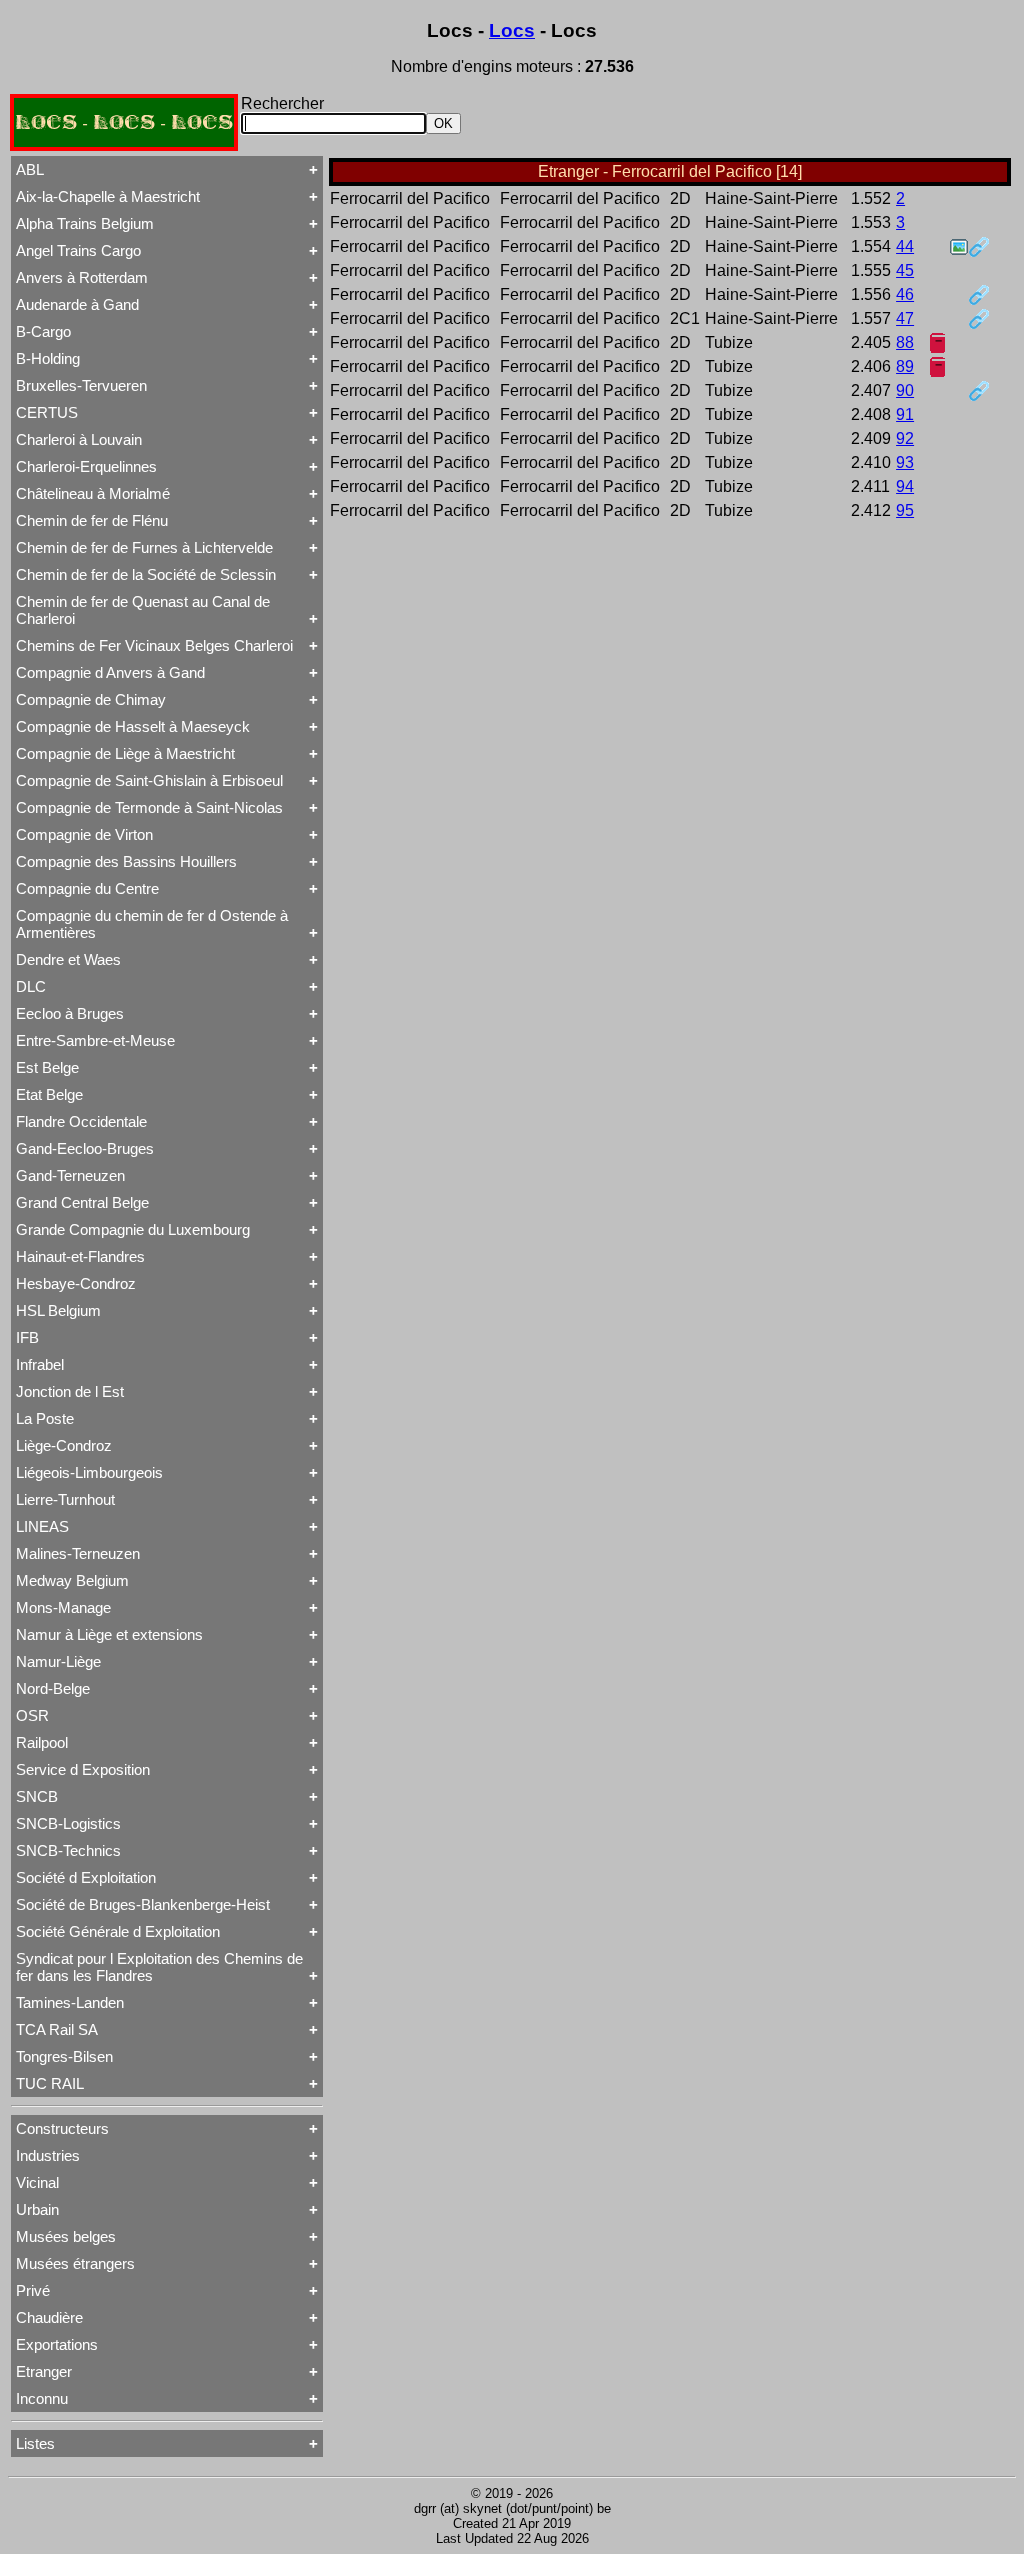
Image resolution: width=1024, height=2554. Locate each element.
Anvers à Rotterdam (82, 277)
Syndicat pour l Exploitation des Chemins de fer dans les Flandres (159, 1967)
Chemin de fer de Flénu (92, 520)
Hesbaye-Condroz (76, 1283)
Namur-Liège (58, 1661)
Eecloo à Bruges (70, 1013)
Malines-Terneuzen (78, 1553)
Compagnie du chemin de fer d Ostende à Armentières (152, 924)
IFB (27, 1337)
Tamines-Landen (70, 2002)
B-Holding (48, 358)
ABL (30, 169)
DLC (31, 986)
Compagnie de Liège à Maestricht (125, 753)
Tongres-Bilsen (64, 2056)
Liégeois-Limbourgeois (89, 1472)
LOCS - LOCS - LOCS (124, 122)
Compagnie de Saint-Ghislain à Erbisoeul (149, 780)
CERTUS (47, 412)
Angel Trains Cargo (78, 250)
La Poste (45, 1418)
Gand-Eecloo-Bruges (85, 1148)
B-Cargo (43, 331)
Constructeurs (62, 2128)
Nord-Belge (53, 1688)
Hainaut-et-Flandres (80, 1256)
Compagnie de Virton (84, 834)
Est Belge (47, 1067)
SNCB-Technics (68, 1850)
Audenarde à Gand (77, 304)
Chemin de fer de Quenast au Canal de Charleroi (143, 610)
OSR (32, 1715)
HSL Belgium (58, 1310)
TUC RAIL (50, 2083)
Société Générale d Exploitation (118, 1931)
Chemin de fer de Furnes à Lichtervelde (144, 547)
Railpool (42, 1742)
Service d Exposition (83, 1769)
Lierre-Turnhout (65, 1499)
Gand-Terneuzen (70, 1175)
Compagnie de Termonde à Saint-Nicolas (149, 807)
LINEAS (42, 1526)
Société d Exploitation (86, 1877)
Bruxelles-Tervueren (81, 385)
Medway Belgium (72, 1580)
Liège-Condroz (64, 1445)
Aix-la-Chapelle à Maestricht (108, 196)
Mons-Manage (63, 1607)
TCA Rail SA (57, 2029)
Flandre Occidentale (81, 1121)
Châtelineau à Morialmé (93, 493)
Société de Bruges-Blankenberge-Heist (143, 1904)
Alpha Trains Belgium (85, 223)
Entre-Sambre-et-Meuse (95, 1040)
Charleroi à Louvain (79, 439)
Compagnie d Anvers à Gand (110, 672)
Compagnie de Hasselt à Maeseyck (133, 726)
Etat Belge (49, 1094)
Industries (48, 2155)
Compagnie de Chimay (91, 699)
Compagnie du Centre (87, 888)
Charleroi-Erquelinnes (86, 466)
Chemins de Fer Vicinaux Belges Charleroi (154, 645)
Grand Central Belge (82, 1202)
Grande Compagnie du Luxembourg (133, 1229)
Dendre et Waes (68, 959)
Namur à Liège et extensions (109, 1634)
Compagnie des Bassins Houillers (126, 861)
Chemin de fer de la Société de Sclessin (146, 574)
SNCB (37, 1796)
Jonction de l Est (70, 1391)
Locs (512, 30)
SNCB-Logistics (68, 1823)
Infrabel (40, 1364)
